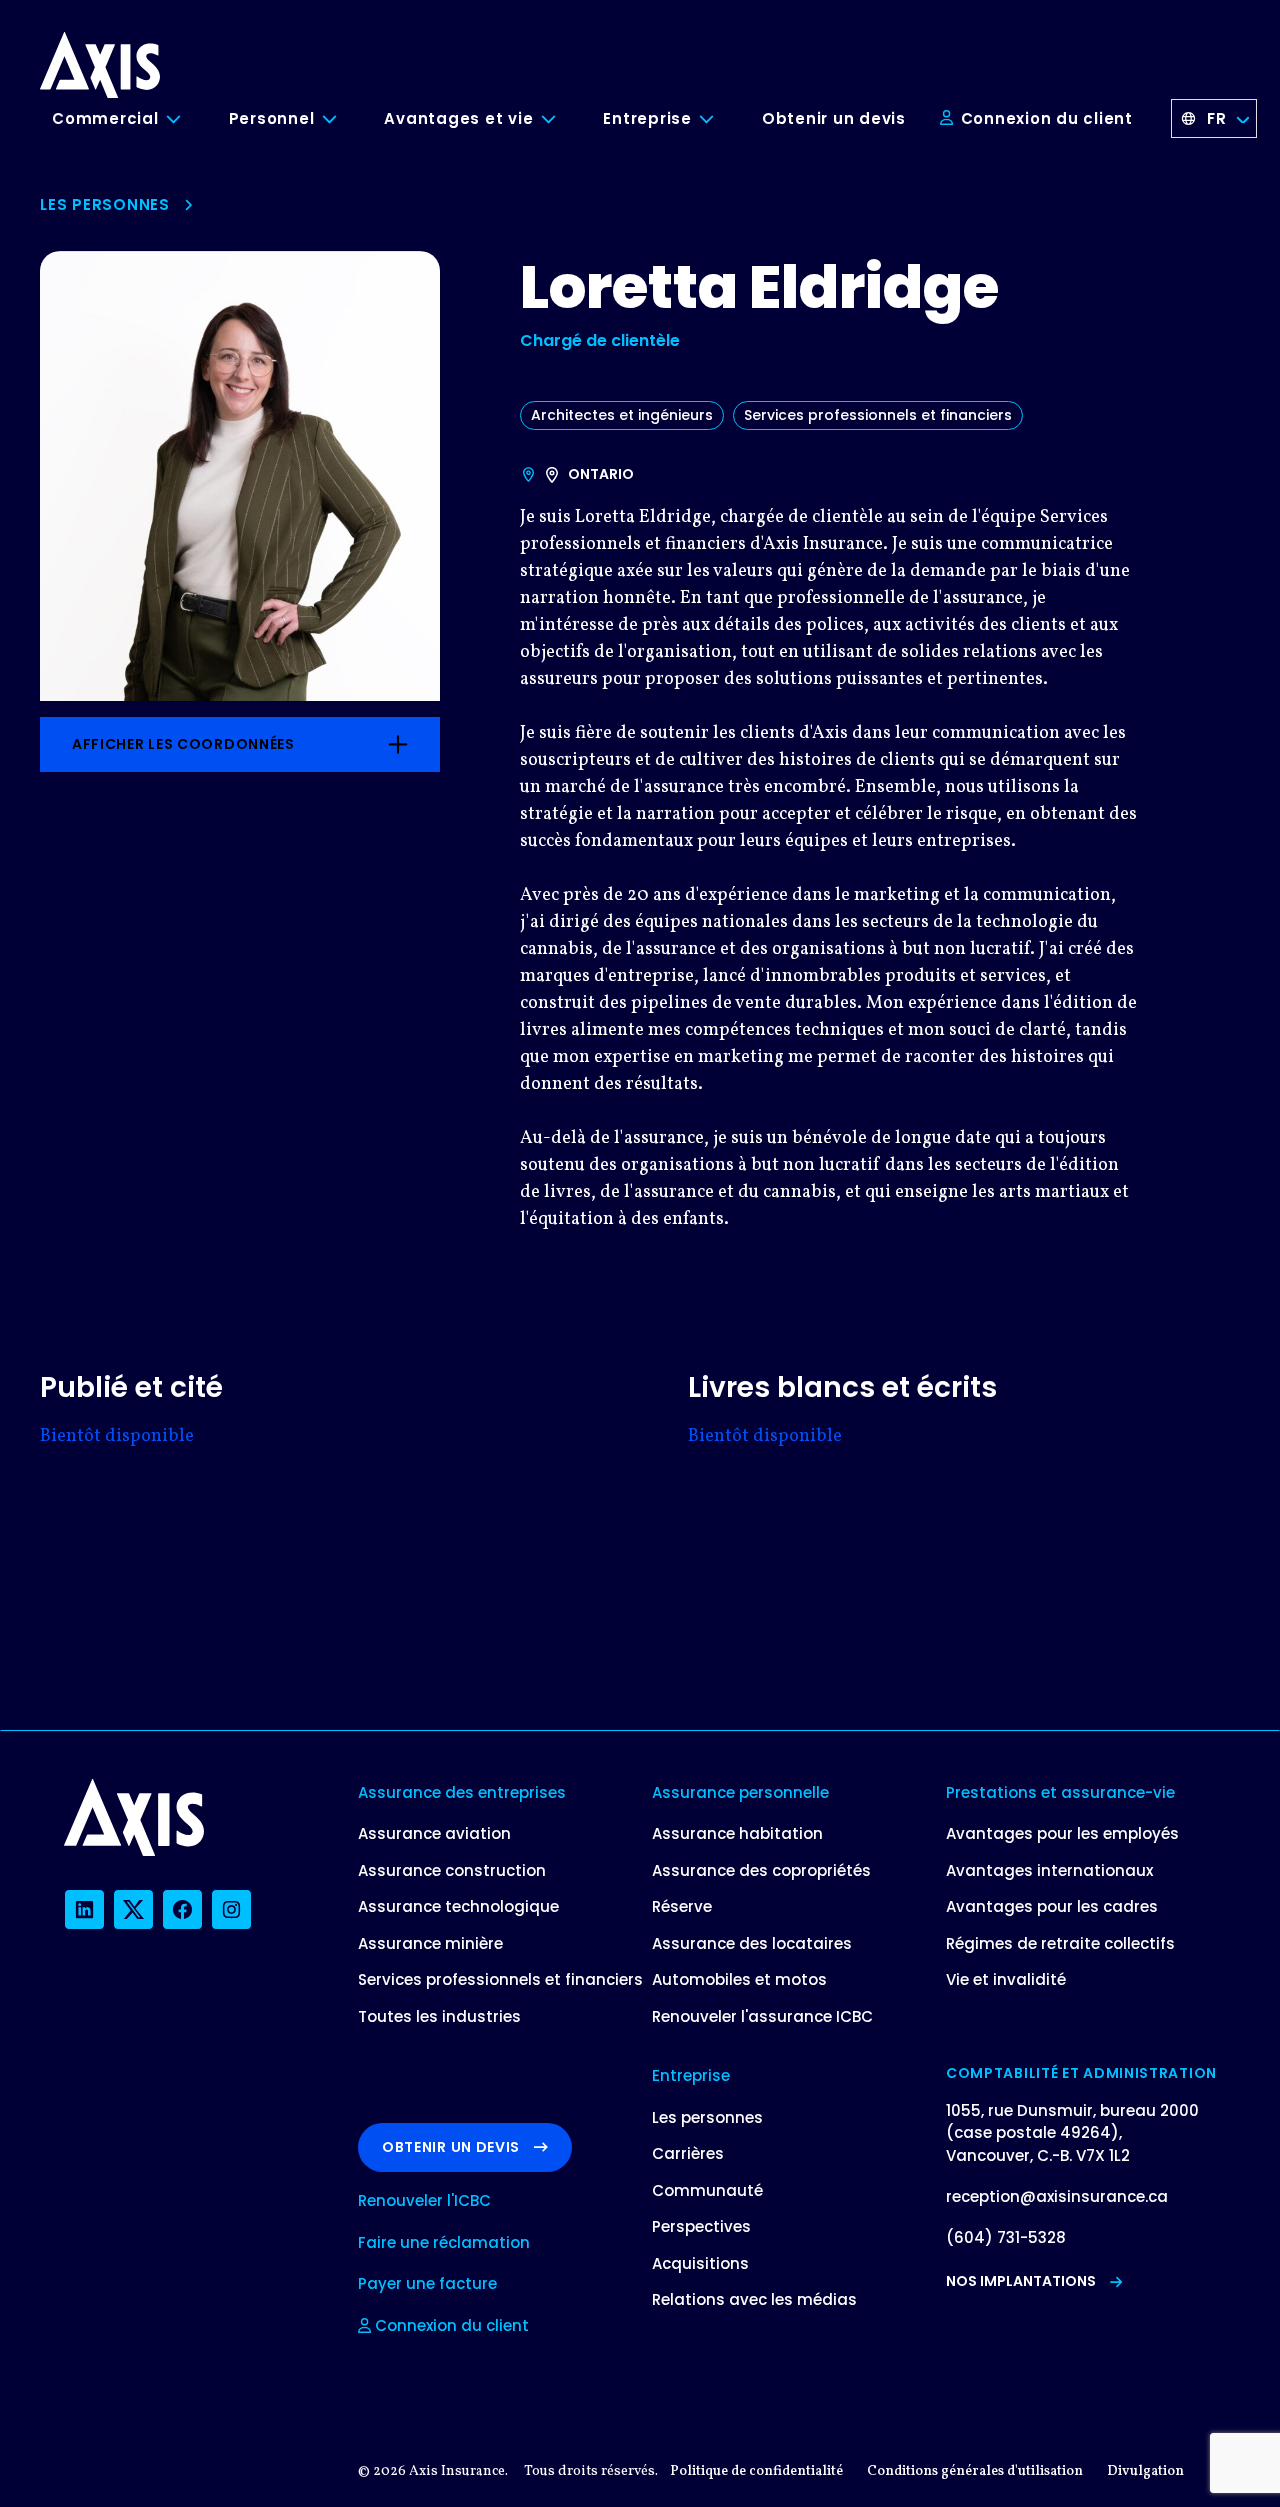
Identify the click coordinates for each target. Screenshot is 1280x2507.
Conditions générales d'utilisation (975, 2471)
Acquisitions (700, 2263)
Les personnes (105, 204)
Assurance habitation (737, 1833)
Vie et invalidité (1006, 1979)
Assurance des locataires (752, 1943)
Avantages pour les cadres (1052, 1906)
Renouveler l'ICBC (424, 2200)
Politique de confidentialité (756, 2471)
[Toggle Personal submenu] (344, 119)
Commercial (105, 118)
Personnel (272, 118)
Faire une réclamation (444, 2242)
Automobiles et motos (739, 1979)
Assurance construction (452, 1870)
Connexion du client (1044, 118)
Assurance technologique (458, 1906)
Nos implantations (1021, 2281)
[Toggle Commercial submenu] (189, 119)
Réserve (682, 1906)
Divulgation (1145, 2471)
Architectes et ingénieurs (622, 415)
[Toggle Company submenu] (722, 119)
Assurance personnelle (740, 1792)
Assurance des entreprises (462, 1792)
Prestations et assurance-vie (1060, 1792)
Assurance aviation (434, 1833)
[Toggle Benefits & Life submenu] (563, 119)
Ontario (601, 474)
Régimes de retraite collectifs (1060, 1943)
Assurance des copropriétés (761, 1870)
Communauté (707, 2190)
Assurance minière (430, 1943)
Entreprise (647, 118)
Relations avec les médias (754, 2299)
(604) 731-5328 (1006, 2237)
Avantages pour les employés (1062, 1833)
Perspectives (701, 2226)
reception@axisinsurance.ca (1057, 2196)
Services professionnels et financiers (878, 415)
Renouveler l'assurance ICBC (762, 2016)
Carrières (688, 2153)
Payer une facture (427, 2283)
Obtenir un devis (834, 118)
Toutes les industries (439, 2016)
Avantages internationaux (1049, 1870)
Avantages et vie (458, 118)
